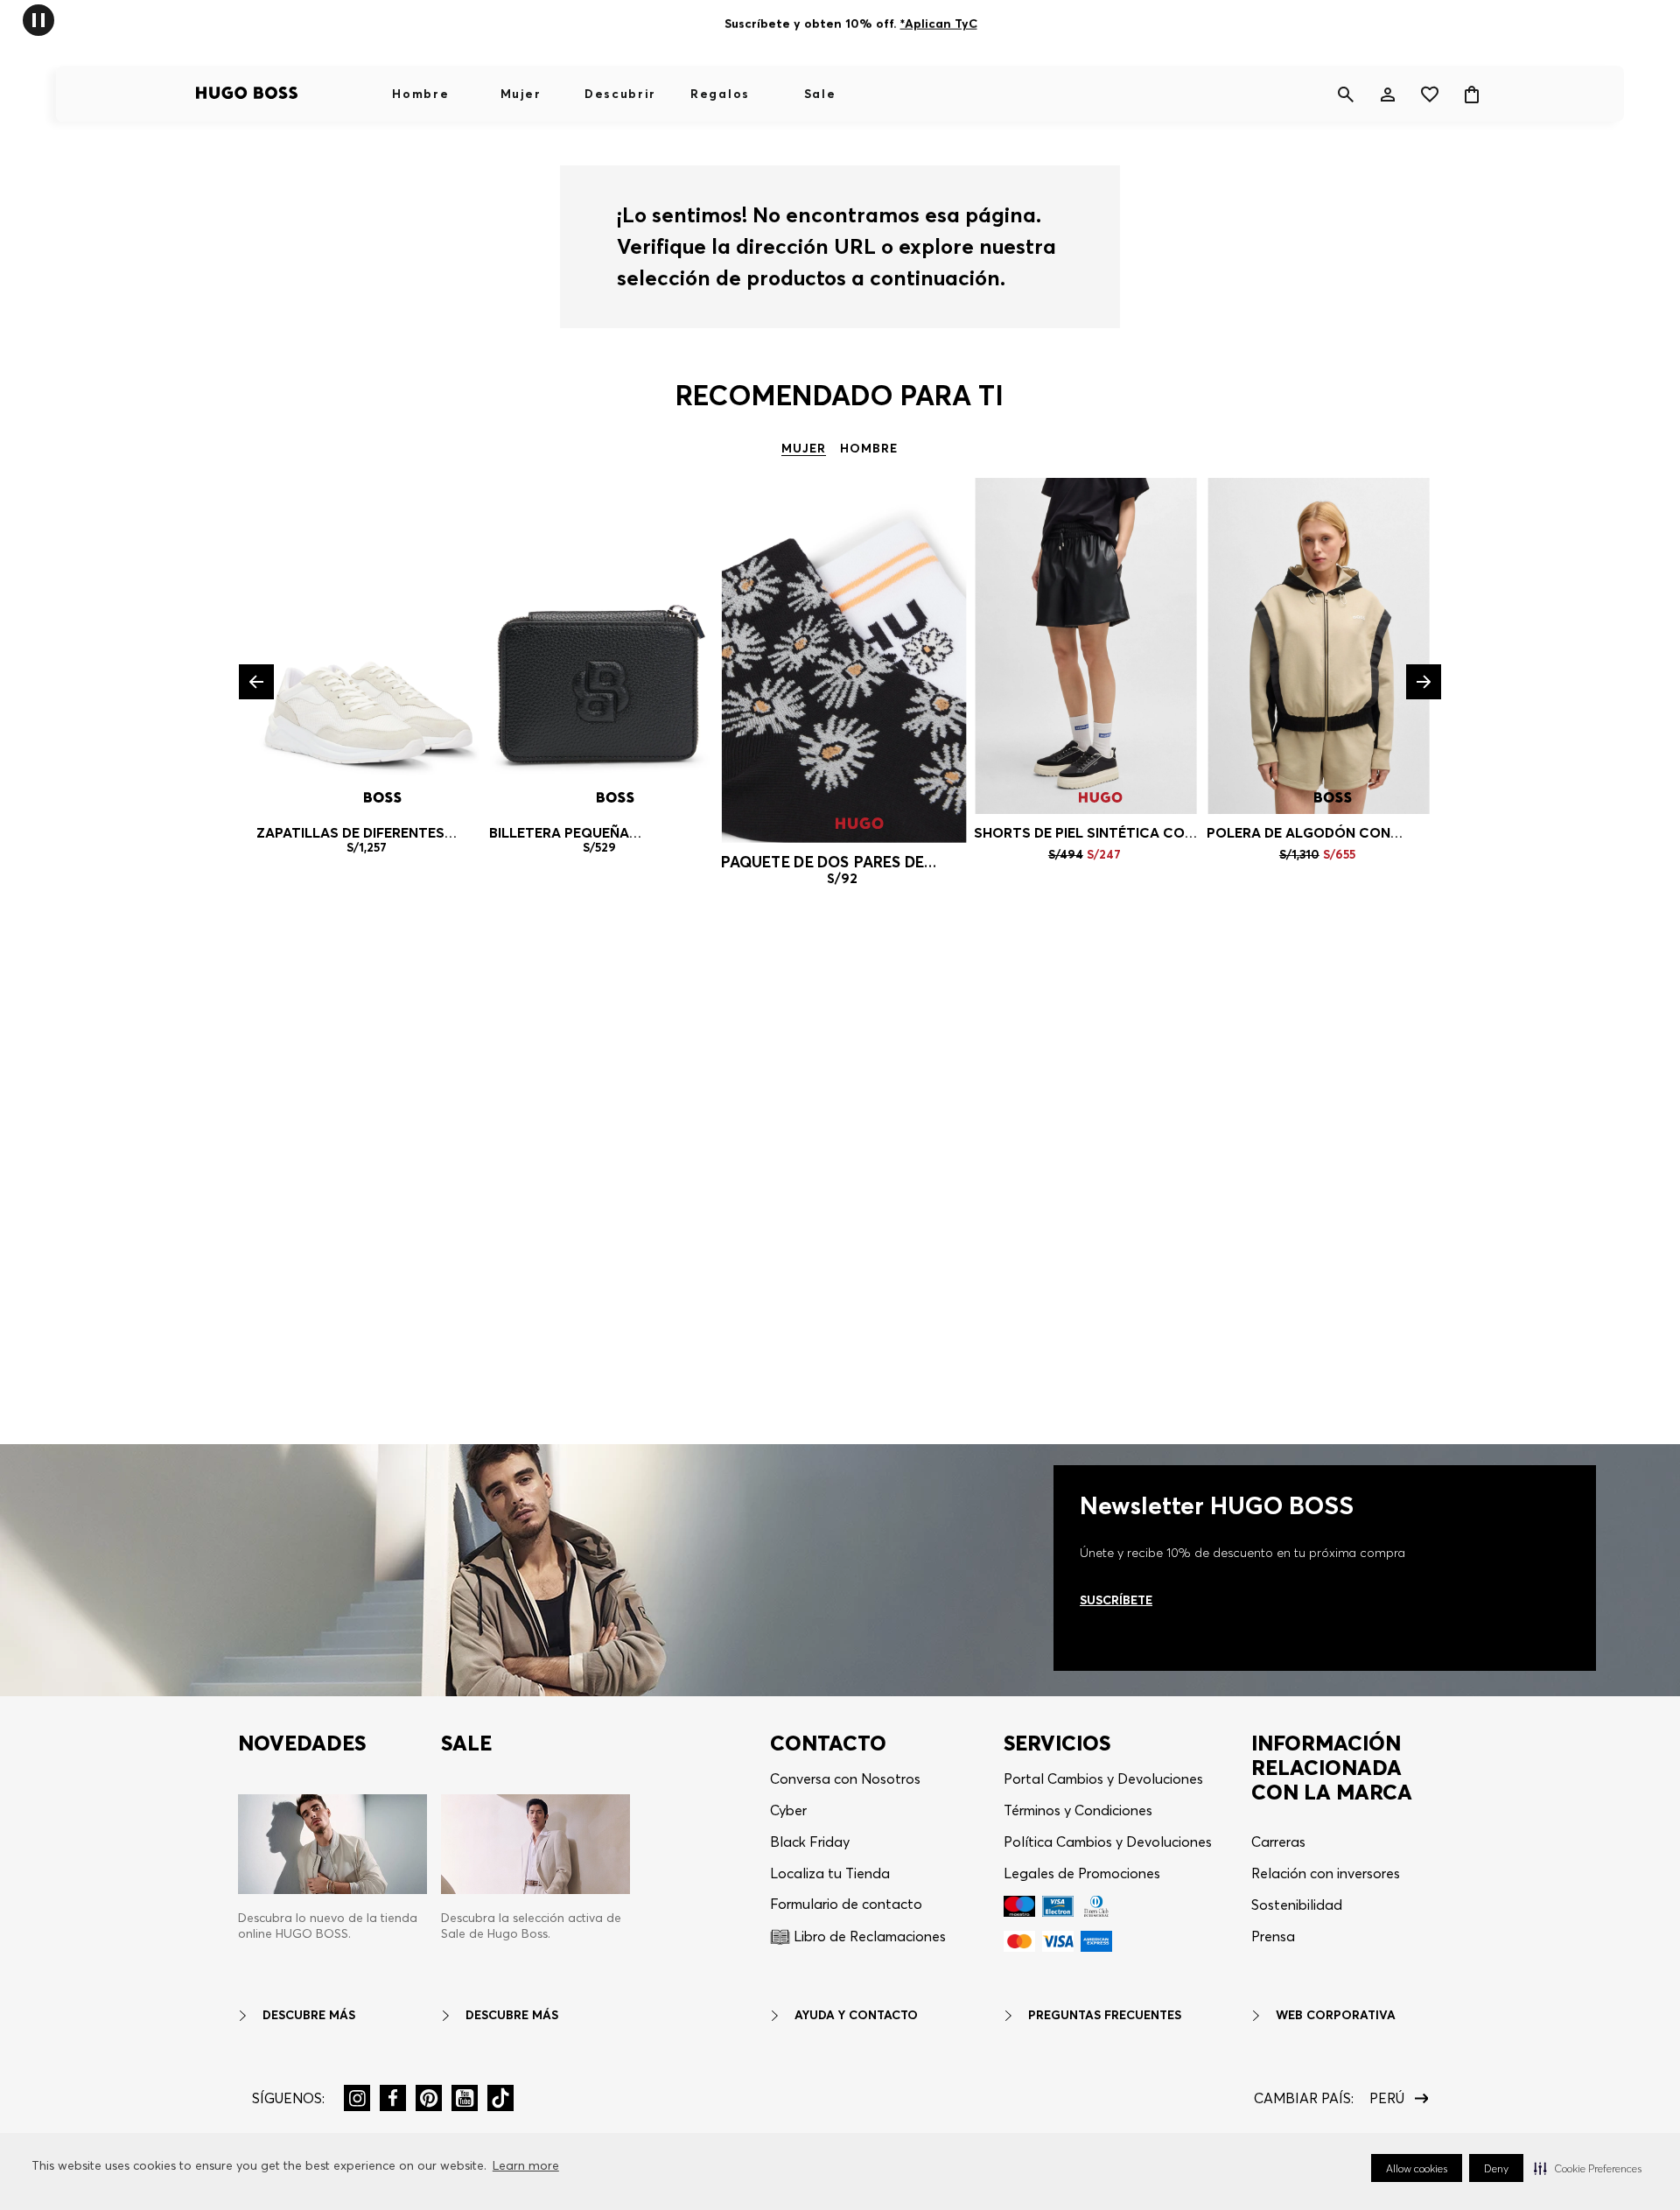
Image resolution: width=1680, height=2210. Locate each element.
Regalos (720, 94)
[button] (1588, 2168)
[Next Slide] (1424, 682)
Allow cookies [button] (1417, 2168)
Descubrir (620, 94)
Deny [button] (1496, 2168)
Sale (820, 94)
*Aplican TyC (938, 20)
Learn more (526, 2165)
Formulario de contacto (846, 1904)
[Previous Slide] (256, 682)
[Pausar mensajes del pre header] (38, 19)
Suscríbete (1116, 1600)
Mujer (521, 94)
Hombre (420, 94)
